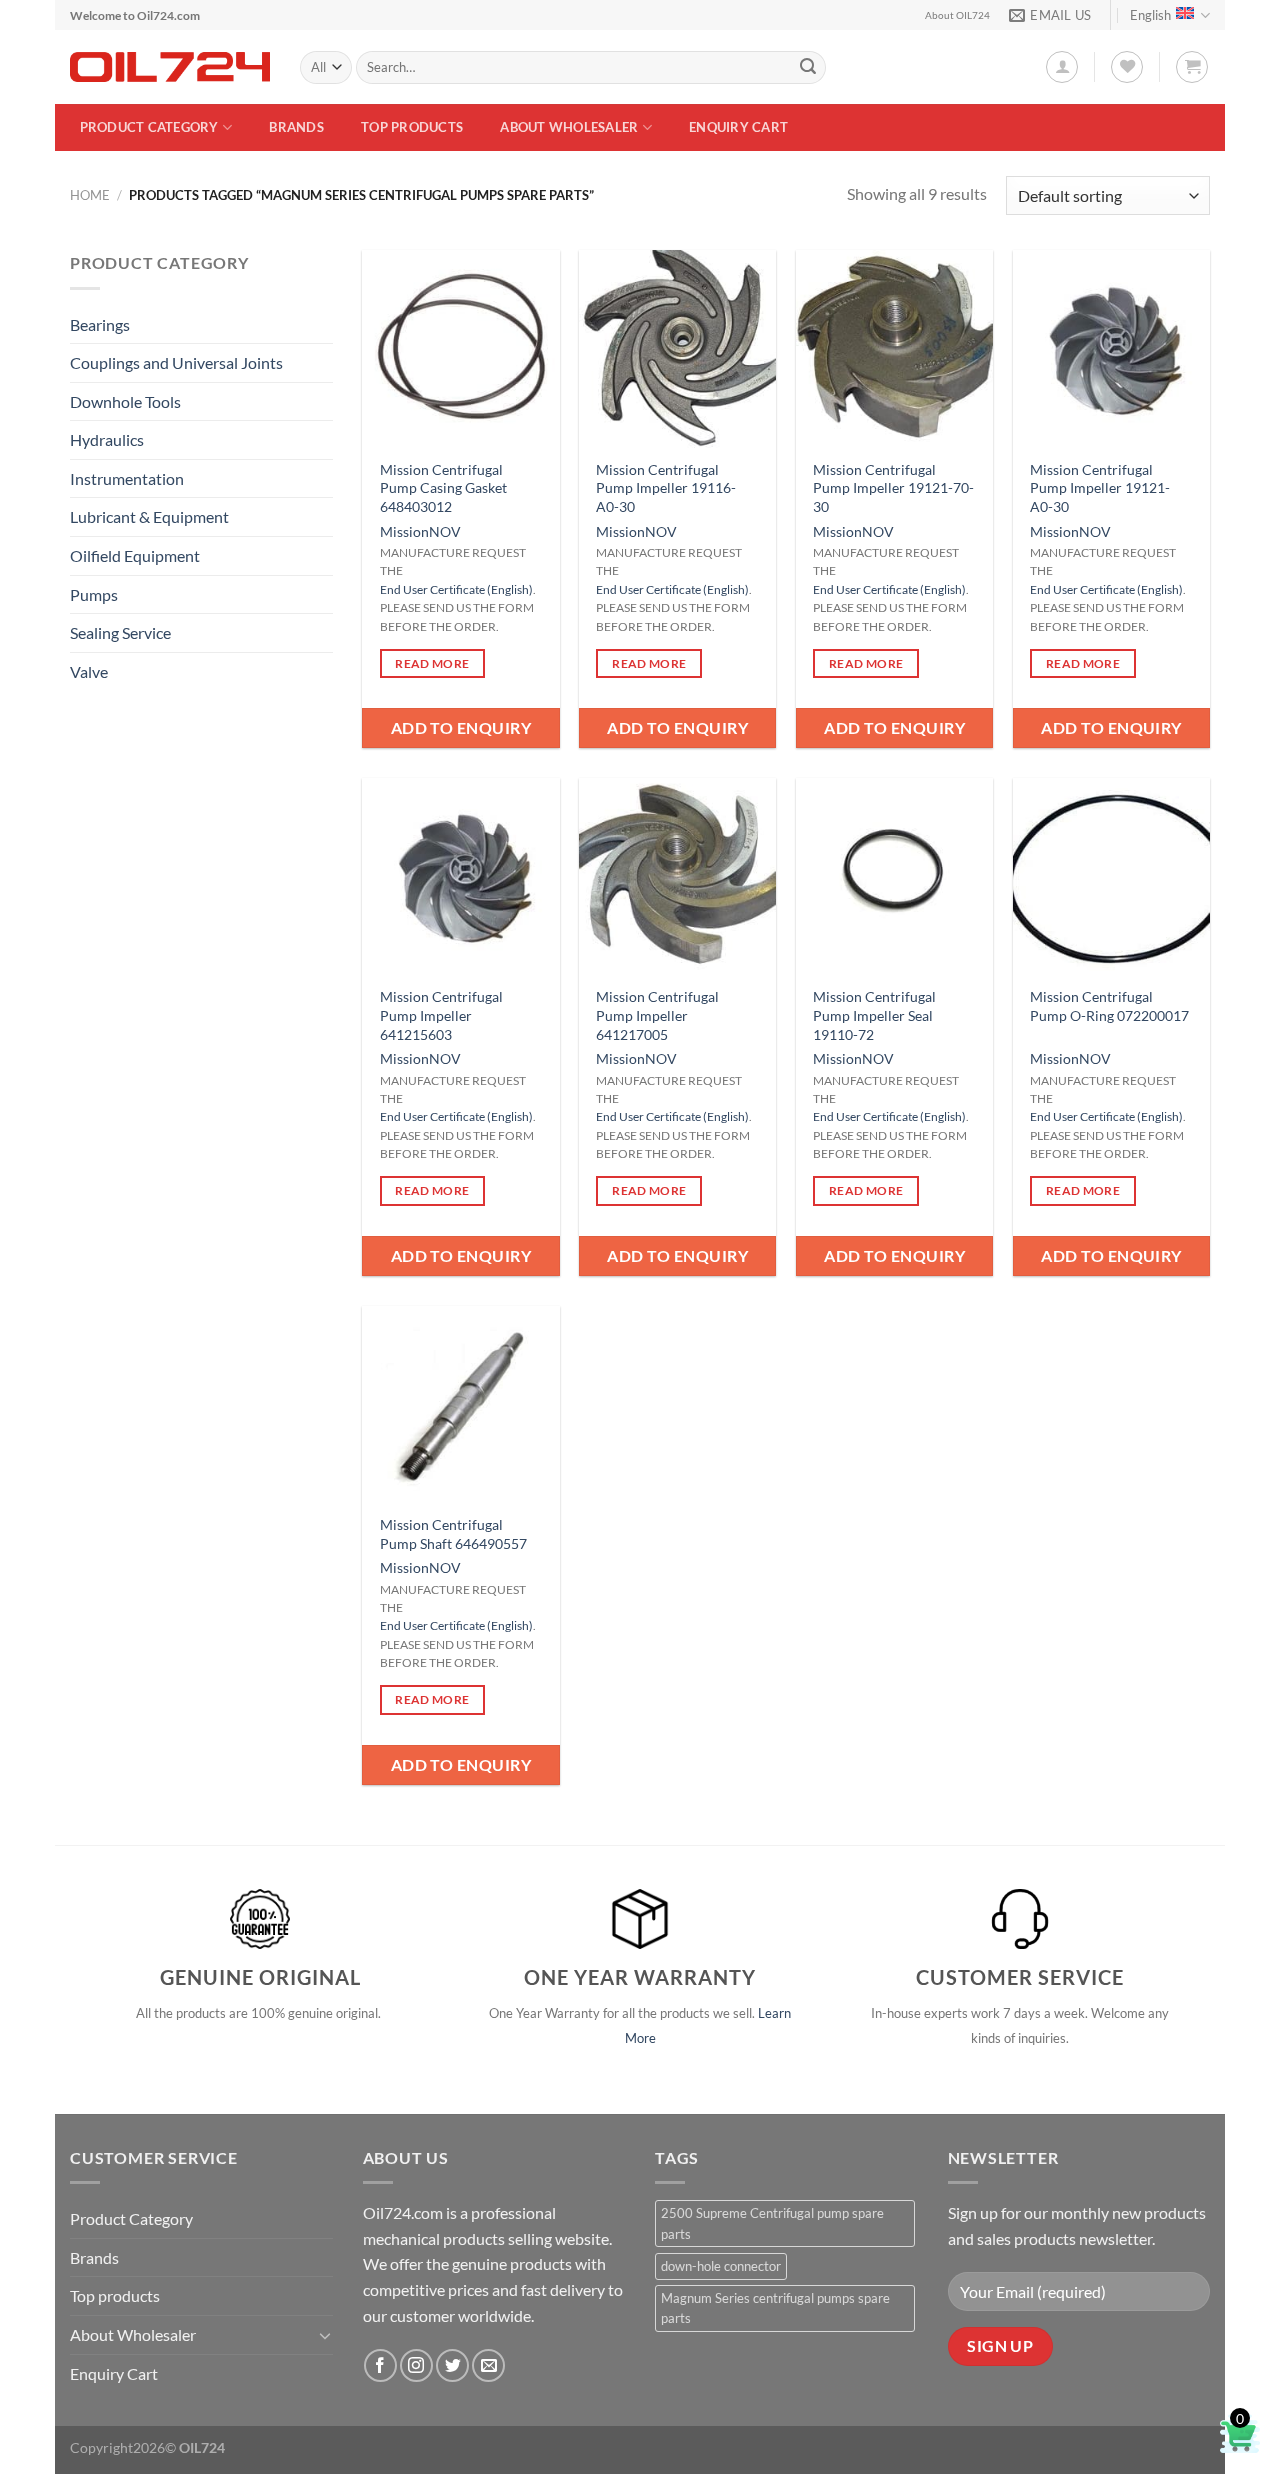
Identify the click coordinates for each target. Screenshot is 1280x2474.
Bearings (100, 324)
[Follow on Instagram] (416, 2365)
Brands (296, 127)
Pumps (94, 594)
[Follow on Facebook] (380, 2365)
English (1150, 15)
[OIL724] (170, 67)
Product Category (149, 127)
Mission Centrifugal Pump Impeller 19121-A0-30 (1100, 488)
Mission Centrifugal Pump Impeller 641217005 (657, 1015)
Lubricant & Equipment (149, 516)
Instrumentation (127, 478)
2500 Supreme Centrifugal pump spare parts (772, 2223)
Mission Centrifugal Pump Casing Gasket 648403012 (443, 488)
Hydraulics (107, 439)
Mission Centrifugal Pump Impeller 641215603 (441, 1015)
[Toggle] (325, 2335)
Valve (89, 671)
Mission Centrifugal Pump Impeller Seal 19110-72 (874, 1015)
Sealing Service (120, 632)
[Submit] (808, 68)
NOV (445, 531)
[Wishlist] (1127, 67)
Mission (404, 531)
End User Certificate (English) (456, 589)
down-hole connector (721, 2266)
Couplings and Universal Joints (176, 362)
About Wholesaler (569, 127)
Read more (432, 663)
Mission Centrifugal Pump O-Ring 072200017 (1109, 1006)
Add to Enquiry (461, 727)
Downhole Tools (125, 401)
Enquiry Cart (738, 127)
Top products (412, 127)
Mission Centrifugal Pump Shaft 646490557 (453, 1534)
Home (90, 195)
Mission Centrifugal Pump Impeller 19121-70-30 (893, 488)
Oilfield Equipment (135, 555)
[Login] (1062, 67)
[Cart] (1192, 67)
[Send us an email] (488, 2365)
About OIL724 (957, 15)
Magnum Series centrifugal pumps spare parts (775, 2308)
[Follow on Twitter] (452, 2365)
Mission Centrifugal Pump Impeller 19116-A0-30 (666, 488)
